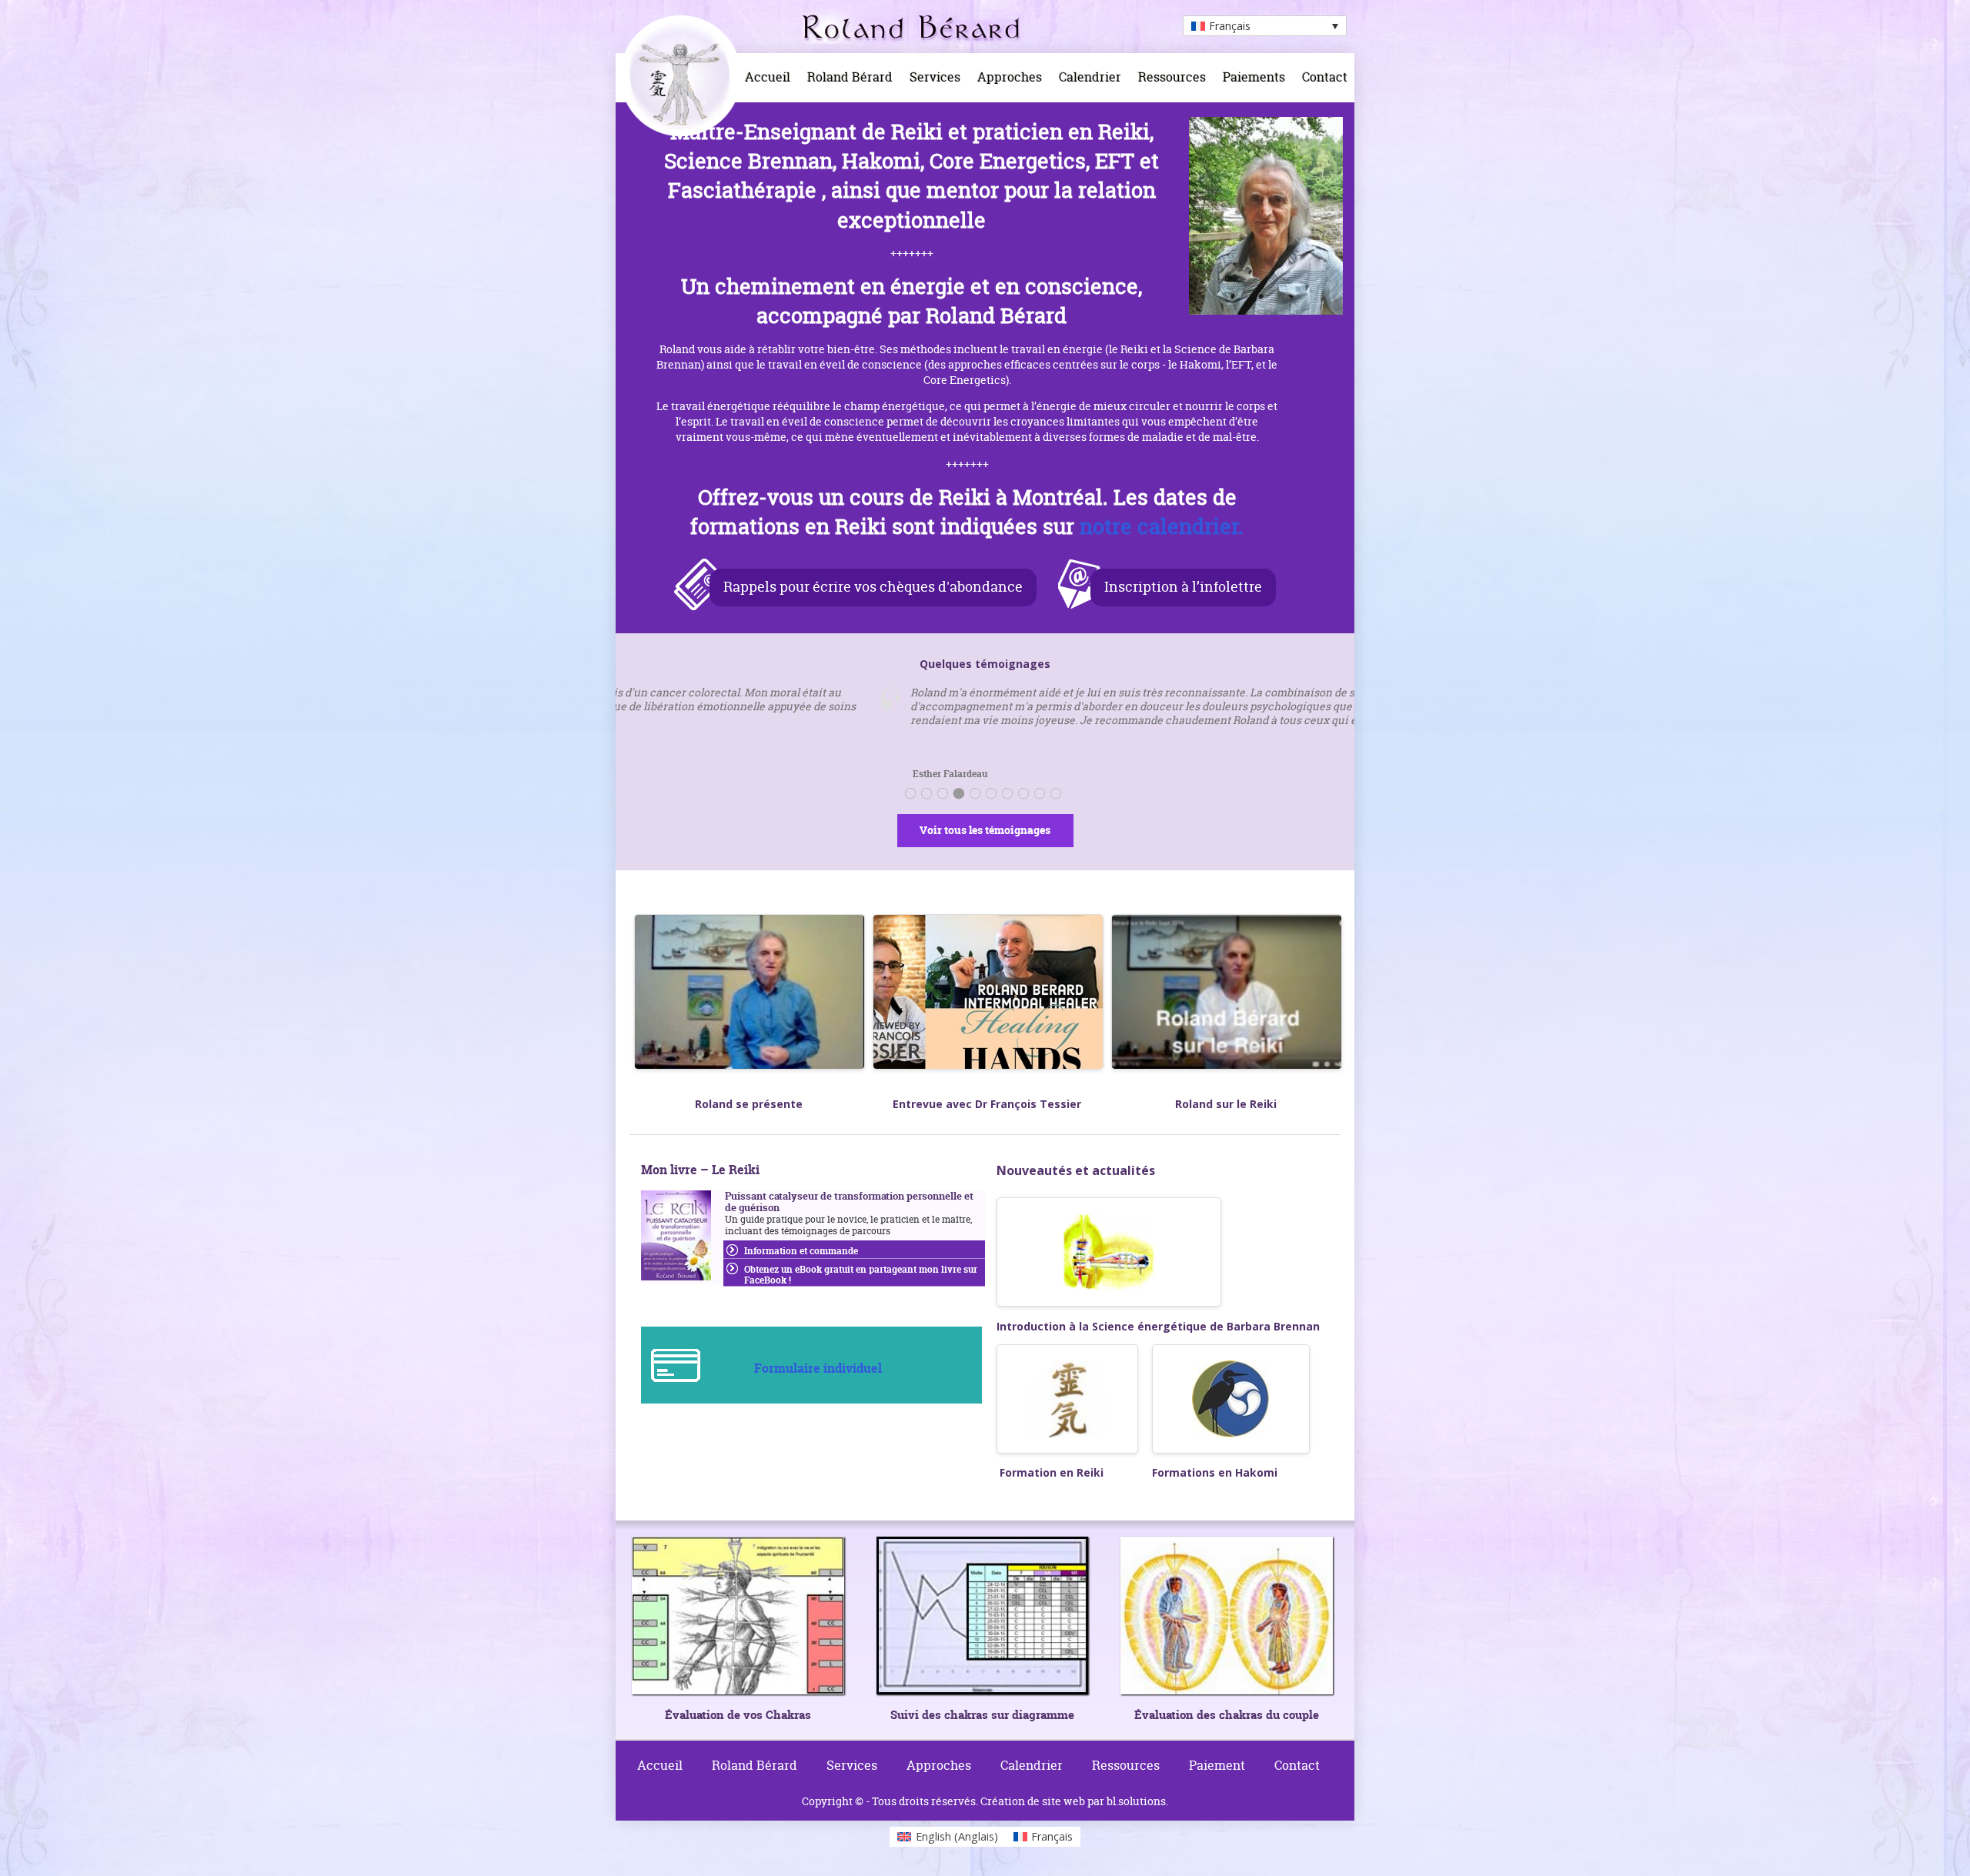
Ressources (1172, 77)
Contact (1325, 77)
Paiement (1217, 1765)
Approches (1010, 77)
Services (935, 77)
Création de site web (1033, 1801)
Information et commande (801, 1250)
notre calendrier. (1162, 526)
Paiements (1254, 77)
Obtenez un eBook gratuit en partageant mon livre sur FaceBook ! (861, 1274)
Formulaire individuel (818, 1368)
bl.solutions (1136, 1801)
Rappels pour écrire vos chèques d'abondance (873, 587)
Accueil (768, 77)
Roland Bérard (850, 77)
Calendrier (1090, 77)
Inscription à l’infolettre (1183, 587)
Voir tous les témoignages (985, 830)
